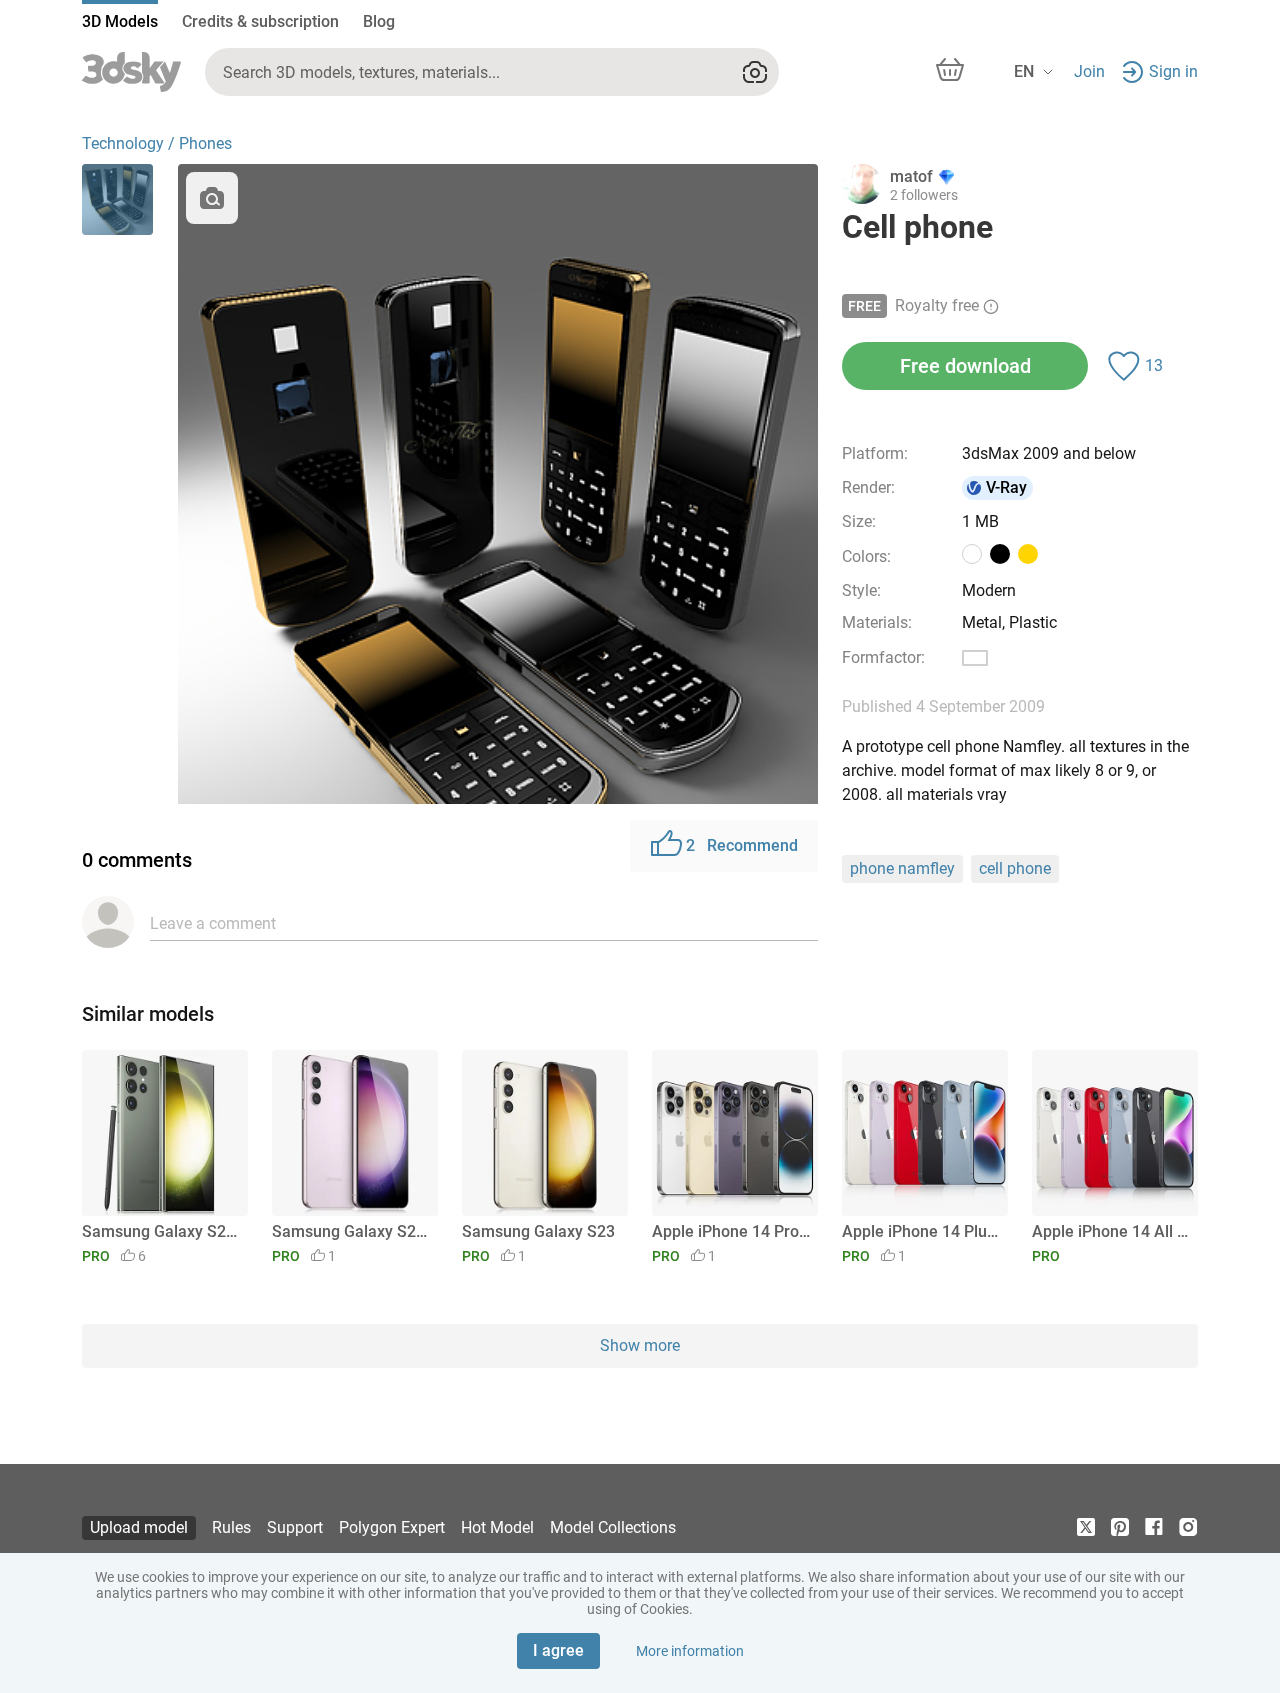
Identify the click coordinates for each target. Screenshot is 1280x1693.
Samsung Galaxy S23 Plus (351, 1231)
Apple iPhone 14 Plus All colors (921, 1231)
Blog (379, 21)
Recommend (742, 845)
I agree (558, 1650)
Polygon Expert (392, 1527)
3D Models (120, 21)
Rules (231, 1527)
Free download (965, 366)
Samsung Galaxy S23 (538, 1231)
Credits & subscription (260, 21)
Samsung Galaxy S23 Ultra (161, 1231)
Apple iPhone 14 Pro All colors (731, 1231)
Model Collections (613, 1527)
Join (1089, 71)
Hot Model (497, 1527)
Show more (640, 1345)
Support (295, 1527)
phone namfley (902, 868)
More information (690, 1651)
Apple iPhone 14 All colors (1111, 1231)
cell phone (1015, 868)
